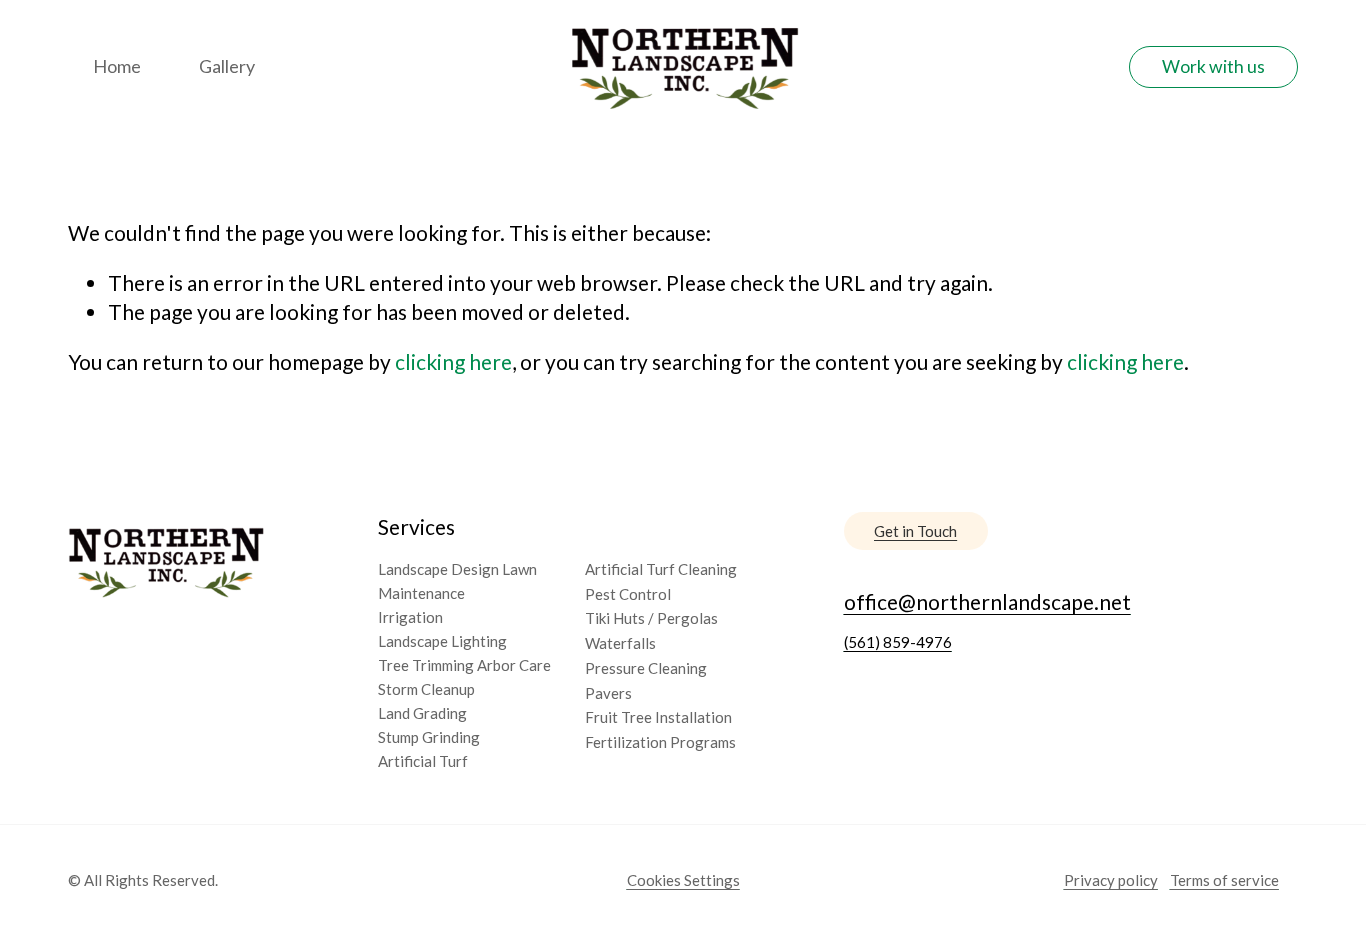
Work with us (1213, 66)
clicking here (453, 361)
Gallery (227, 66)
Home (117, 66)
